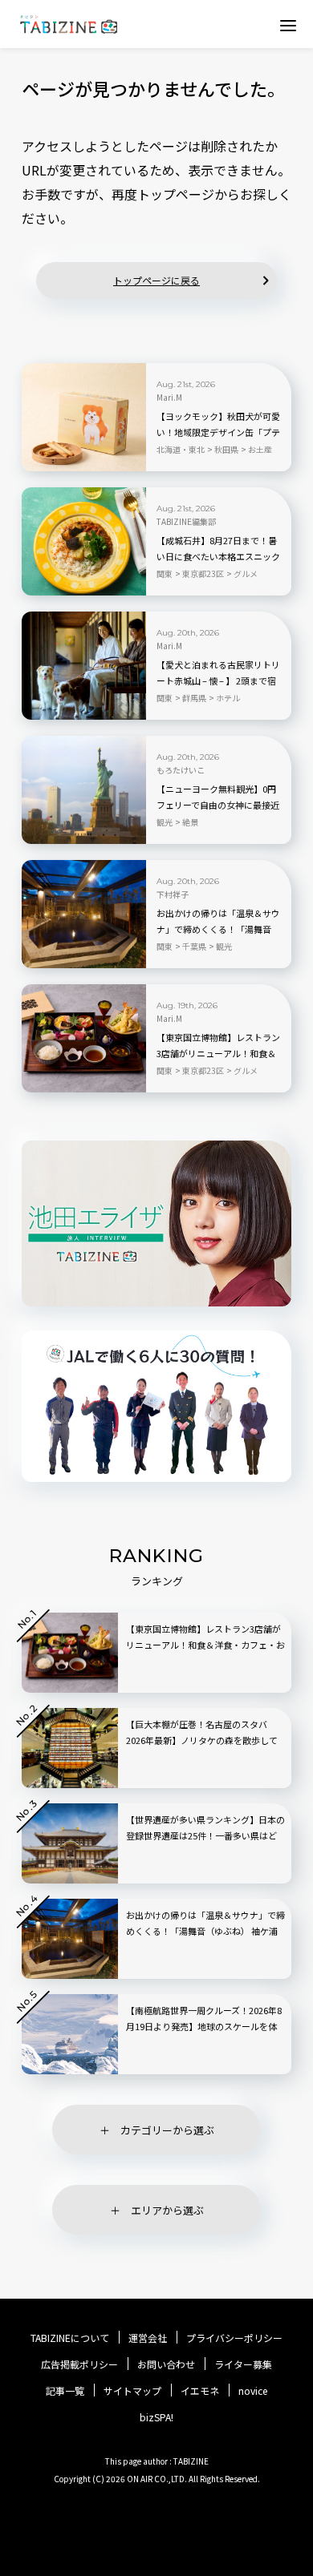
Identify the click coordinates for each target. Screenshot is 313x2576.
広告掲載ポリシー (79, 2364)
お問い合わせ (166, 2364)
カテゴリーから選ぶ (167, 2130)
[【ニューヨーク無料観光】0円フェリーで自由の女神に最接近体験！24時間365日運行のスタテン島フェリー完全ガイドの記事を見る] (84, 790)
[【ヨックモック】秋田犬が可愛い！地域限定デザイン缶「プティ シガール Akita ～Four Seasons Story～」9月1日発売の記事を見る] (84, 417)
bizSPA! (156, 2417)
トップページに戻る (156, 280)
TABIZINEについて (70, 2338)
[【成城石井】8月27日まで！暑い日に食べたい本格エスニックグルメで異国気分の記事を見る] (84, 541)
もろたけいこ (181, 770)
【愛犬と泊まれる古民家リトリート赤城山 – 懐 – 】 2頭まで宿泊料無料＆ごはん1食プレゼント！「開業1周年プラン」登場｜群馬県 (218, 681)
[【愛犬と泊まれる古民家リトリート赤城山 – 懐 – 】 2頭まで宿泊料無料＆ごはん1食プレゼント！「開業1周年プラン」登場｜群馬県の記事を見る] (84, 666)
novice (253, 2391)
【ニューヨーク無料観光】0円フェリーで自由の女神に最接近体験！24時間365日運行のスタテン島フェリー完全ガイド (218, 806)
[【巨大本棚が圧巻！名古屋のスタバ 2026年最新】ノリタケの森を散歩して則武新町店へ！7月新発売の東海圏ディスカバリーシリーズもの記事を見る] (70, 1748)
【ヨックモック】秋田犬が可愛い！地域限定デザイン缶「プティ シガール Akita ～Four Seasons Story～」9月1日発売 (218, 433)
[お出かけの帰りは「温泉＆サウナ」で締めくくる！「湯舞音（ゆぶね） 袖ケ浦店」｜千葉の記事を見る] (84, 914)
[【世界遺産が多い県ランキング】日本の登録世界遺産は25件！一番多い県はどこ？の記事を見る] (70, 1843)
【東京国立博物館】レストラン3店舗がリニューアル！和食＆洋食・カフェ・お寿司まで (218, 1053)
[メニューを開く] (288, 25)
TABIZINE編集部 (186, 522)
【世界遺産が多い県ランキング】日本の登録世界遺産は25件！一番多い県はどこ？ (205, 1835)
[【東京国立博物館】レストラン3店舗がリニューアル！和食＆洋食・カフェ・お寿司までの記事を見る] (84, 1038)
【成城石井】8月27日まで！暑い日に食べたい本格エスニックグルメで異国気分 (218, 556)
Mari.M (169, 398)
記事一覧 (65, 2391)
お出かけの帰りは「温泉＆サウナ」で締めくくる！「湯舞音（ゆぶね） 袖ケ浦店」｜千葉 (218, 929)
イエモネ (200, 2391)
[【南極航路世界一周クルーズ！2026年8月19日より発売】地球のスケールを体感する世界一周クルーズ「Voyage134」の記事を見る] (70, 2034)
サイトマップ (132, 2391)
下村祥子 (173, 894)
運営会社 (148, 2338)
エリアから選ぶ (167, 2210)
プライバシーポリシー (234, 2338)
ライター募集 (243, 2364)
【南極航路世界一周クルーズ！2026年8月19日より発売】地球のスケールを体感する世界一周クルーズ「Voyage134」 (205, 2026)
